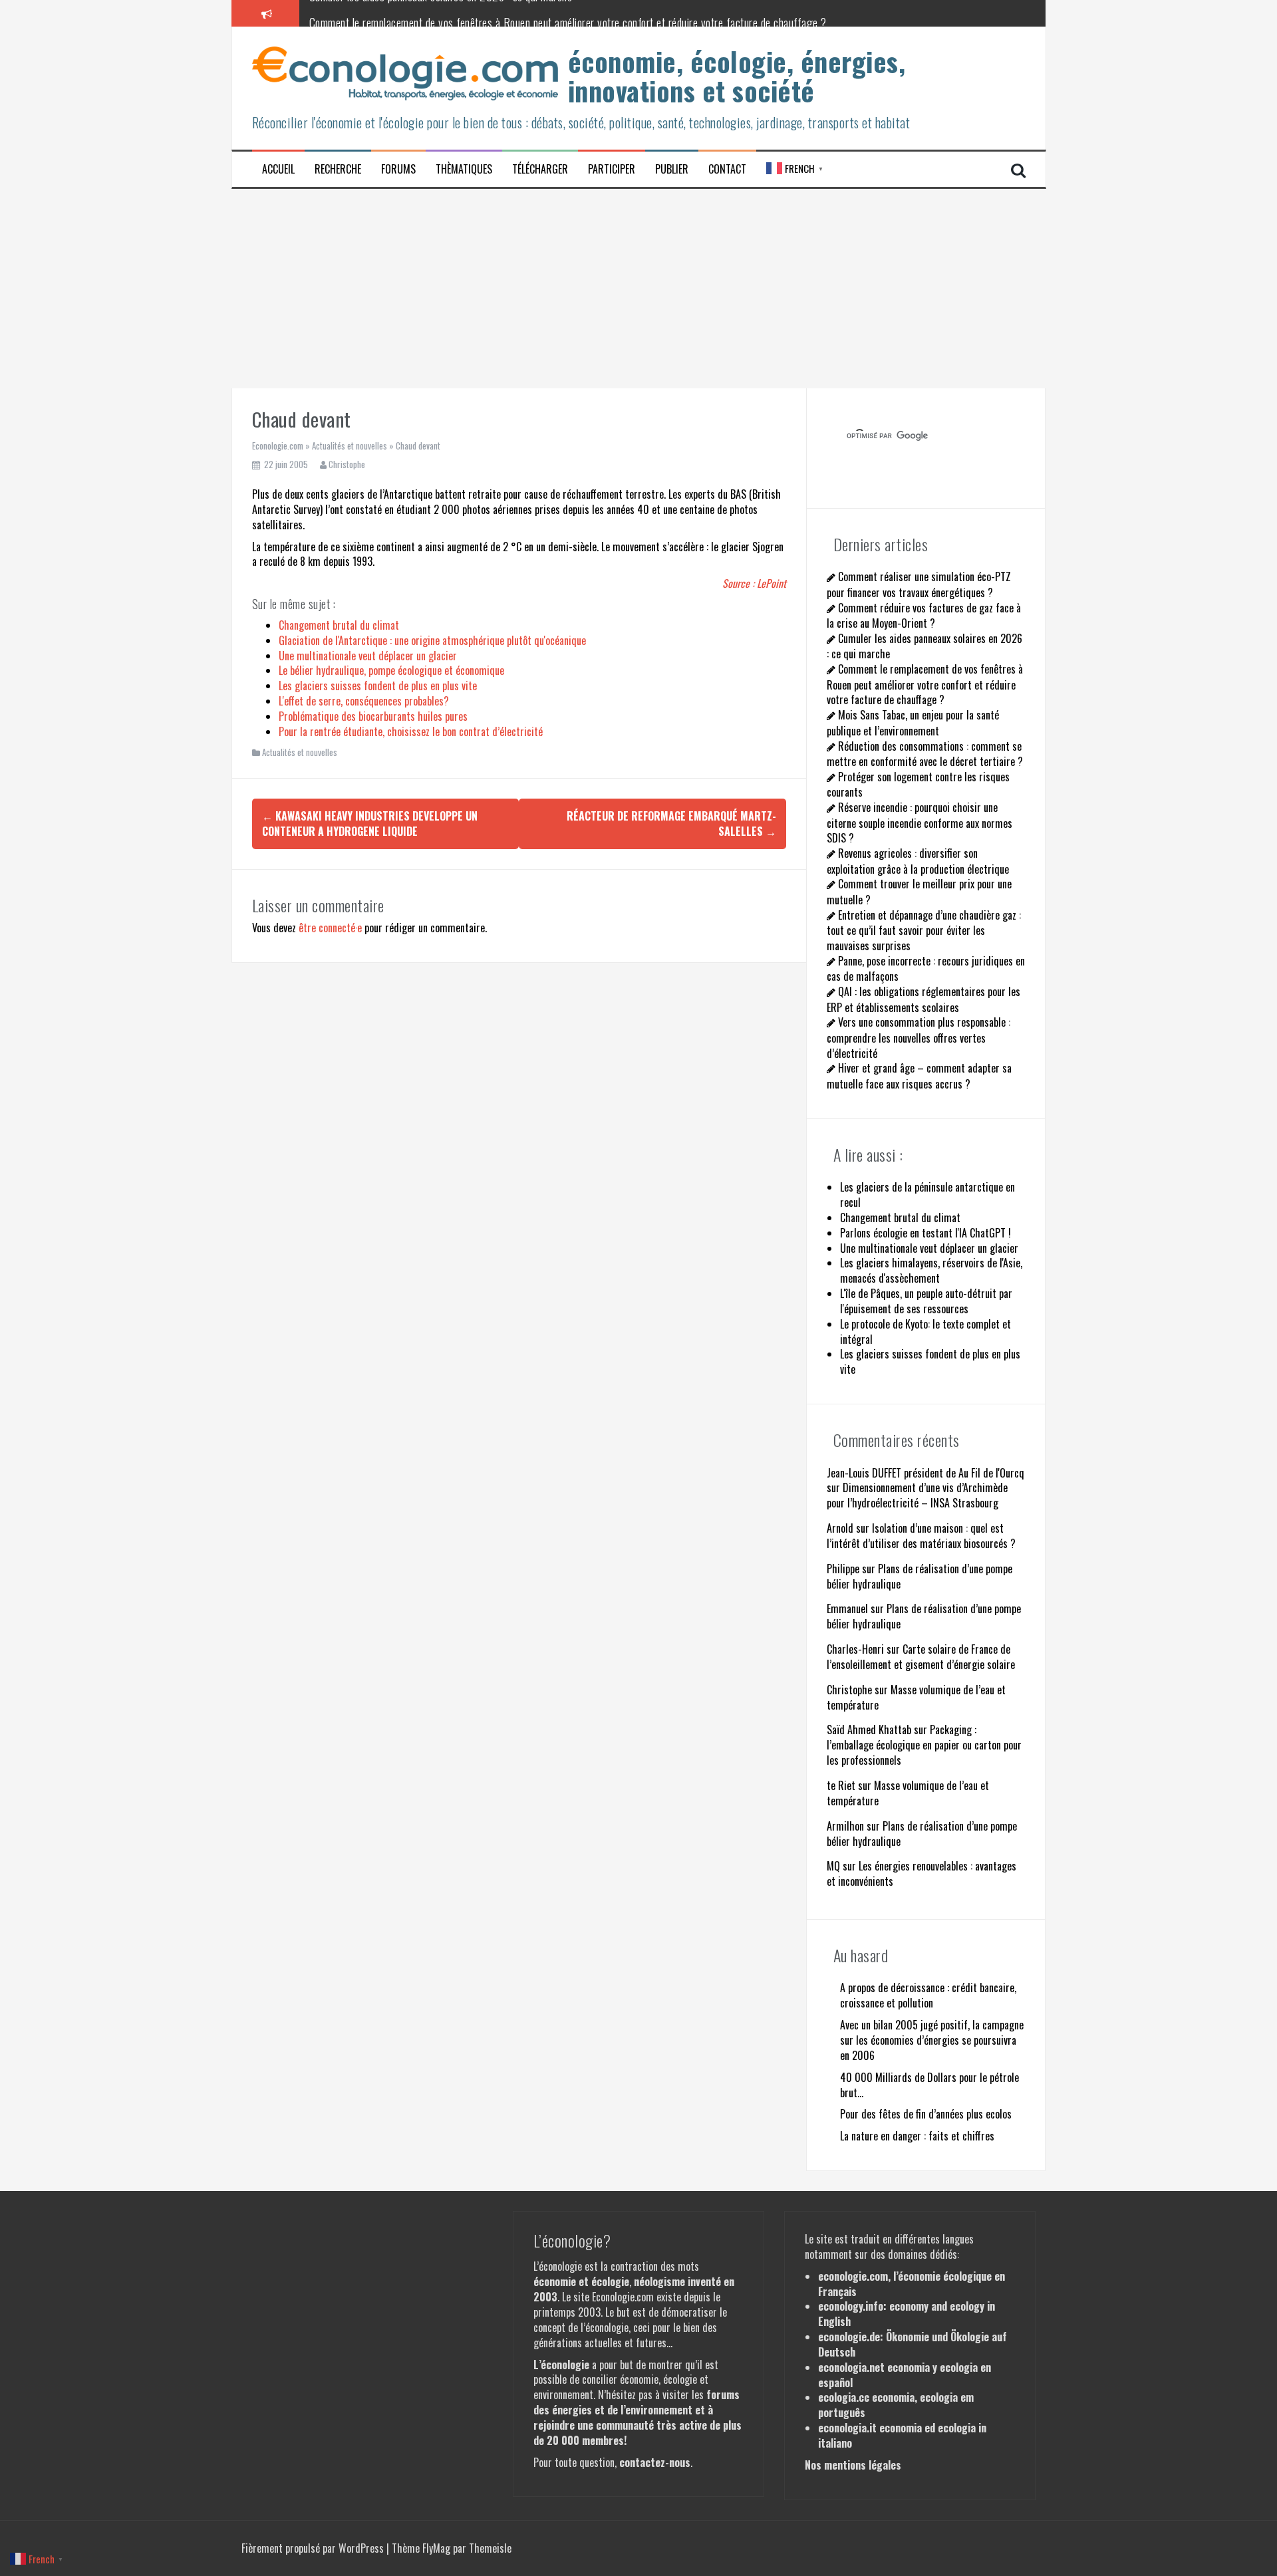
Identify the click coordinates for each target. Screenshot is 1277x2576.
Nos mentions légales (853, 2465)
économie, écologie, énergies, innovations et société (737, 76)
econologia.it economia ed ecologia (897, 2428)
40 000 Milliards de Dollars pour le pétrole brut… (929, 2085)
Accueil (278, 169)
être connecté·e (330, 928)
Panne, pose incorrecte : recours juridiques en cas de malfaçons (926, 968)
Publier (672, 169)
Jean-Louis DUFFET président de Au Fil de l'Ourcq (925, 1473)
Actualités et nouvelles (350, 446)
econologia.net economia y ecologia (898, 2367)
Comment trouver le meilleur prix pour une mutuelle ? (919, 891)
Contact (727, 169)
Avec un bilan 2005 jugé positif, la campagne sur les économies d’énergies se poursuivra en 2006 (932, 2040)
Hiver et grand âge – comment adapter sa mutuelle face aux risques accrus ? (919, 1076)
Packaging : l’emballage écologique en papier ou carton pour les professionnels (924, 1745)
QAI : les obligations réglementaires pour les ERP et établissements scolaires (923, 999)
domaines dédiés (922, 2254)
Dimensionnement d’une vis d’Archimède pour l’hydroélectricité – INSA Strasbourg (917, 1495)
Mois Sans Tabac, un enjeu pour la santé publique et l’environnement (913, 722)
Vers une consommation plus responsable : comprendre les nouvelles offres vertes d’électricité (919, 1037)
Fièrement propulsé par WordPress (314, 2548)
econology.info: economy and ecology (901, 2306)
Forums (398, 169)
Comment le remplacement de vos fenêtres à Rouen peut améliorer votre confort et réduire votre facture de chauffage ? (568, 13)
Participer (612, 169)
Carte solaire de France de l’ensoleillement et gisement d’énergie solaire (921, 1657)
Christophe (347, 464)
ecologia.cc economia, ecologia (888, 2397)
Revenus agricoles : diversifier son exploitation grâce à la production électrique (918, 861)
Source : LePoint (754, 583)
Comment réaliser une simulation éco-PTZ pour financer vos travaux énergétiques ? (919, 584)
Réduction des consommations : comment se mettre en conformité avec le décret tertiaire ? (925, 754)
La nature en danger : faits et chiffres (917, 2136)
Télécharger (540, 169)
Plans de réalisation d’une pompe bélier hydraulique (920, 1576)
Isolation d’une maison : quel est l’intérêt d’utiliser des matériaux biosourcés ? (921, 1536)
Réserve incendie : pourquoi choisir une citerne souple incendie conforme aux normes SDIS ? (920, 823)
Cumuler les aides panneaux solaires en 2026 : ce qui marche (924, 646)
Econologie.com (278, 446)
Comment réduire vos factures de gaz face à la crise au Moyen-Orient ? (924, 615)
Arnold (840, 1528)
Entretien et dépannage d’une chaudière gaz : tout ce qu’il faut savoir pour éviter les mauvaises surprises (924, 930)
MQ (833, 1866)
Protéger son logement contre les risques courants (918, 784)
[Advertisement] (638, 289)
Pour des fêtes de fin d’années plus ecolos (926, 2114)
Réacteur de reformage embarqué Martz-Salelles (671, 824)
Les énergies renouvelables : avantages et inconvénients (922, 1873)
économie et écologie (581, 2281)
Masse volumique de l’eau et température (916, 1697)
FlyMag (436, 2548)
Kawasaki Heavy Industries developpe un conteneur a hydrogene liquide (370, 824)
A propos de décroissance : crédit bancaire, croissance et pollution (928, 1995)
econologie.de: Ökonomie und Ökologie (904, 2337)
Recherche (338, 169)
